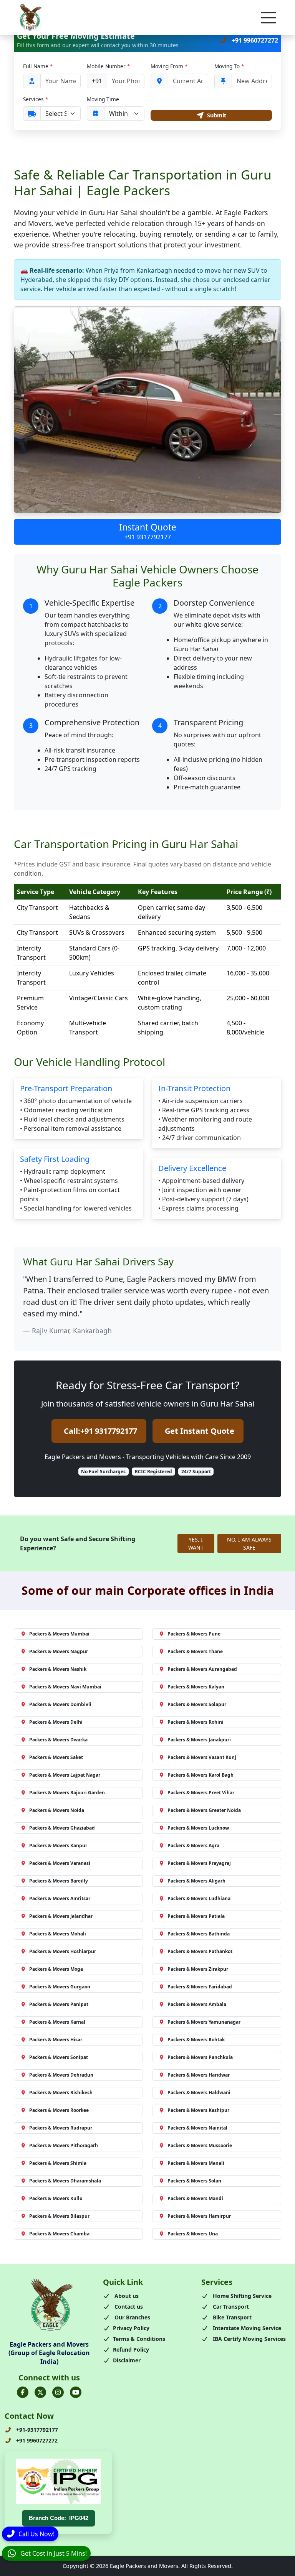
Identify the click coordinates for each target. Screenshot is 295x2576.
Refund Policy (131, 2350)
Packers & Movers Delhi (56, 1722)
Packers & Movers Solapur (197, 1704)
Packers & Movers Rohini (196, 1722)
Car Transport (230, 2307)
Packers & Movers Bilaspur (59, 2216)
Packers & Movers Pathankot (200, 1951)
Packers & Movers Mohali (58, 1934)
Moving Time (103, 99)
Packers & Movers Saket (56, 1757)
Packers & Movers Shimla (58, 2163)
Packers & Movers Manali (196, 2163)
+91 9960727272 (254, 40)
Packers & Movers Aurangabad (202, 1669)
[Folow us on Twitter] (40, 2392)
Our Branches (132, 2317)
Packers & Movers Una (193, 2234)
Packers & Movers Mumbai (59, 1634)
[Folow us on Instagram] (58, 2392)
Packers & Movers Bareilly (59, 1881)
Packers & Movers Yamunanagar (204, 2022)
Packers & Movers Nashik (58, 1669)
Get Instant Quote (200, 1431)
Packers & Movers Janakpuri (199, 1740)
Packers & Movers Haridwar (199, 2075)
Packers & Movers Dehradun (61, 2075)
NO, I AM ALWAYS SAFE (249, 1543)
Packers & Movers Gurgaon (60, 1987)
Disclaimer (127, 2360)
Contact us (128, 2307)
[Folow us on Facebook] (23, 2392)
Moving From (169, 66)
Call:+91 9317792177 (100, 1431)
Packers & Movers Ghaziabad (62, 1828)
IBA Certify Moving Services (249, 2339)
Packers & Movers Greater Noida (204, 1810)
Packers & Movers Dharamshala (65, 2181)
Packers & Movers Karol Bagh (201, 1775)
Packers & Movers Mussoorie (200, 2145)
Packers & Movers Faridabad (200, 1987)
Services (36, 99)
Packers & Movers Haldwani (199, 2093)
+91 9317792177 (148, 537)
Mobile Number (108, 66)
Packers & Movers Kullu (56, 2198)
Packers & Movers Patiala (196, 1916)
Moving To (229, 66)
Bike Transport (231, 2317)
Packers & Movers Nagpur (59, 1651)
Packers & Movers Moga (56, 1969)
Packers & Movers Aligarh (196, 1881)
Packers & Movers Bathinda (199, 1934)
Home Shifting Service (241, 2296)
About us (126, 2296)
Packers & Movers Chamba (59, 2234)
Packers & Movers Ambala (197, 2004)
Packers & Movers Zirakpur (198, 1969)
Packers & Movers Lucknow (198, 1828)
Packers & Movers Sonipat (59, 2057)
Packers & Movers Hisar (56, 2040)
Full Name (38, 66)
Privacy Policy (131, 2328)
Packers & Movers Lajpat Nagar (65, 1775)
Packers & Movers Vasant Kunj (202, 1757)
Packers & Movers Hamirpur (199, 2216)
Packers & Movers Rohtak (196, 2040)
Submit (217, 115)
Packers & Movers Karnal (57, 2022)
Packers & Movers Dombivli (60, 1704)
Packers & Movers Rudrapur (61, 2128)
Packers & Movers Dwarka (58, 1740)
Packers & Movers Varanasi (60, 1863)
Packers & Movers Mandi (195, 2198)
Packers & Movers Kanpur (58, 1846)
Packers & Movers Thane (195, 1651)
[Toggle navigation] (268, 18)
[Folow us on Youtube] (76, 2392)
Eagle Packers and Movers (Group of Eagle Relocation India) (49, 2353)
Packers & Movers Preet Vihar (201, 1793)
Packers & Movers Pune (194, 1634)
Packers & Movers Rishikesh (61, 2093)
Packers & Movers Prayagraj (199, 1863)
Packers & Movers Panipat (59, 2004)
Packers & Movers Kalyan (196, 1687)
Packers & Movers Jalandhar (61, 1916)
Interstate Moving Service (246, 2328)
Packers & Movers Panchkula (200, 2057)
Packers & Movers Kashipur (198, 2110)
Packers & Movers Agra (193, 1846)
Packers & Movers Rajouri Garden (67, 1793)
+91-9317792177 (36, 2430)
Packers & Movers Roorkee (59, 2110)
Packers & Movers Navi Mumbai (65, 1687)
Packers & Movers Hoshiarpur (63, 1951)
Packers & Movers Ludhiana (199, 1898)
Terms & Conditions (139, 2339)
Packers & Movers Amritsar (60, 1898)
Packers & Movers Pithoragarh (64, 2145)
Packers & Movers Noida (57, 1810)
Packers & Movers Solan (194, 2181)
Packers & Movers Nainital (197, 2128)
